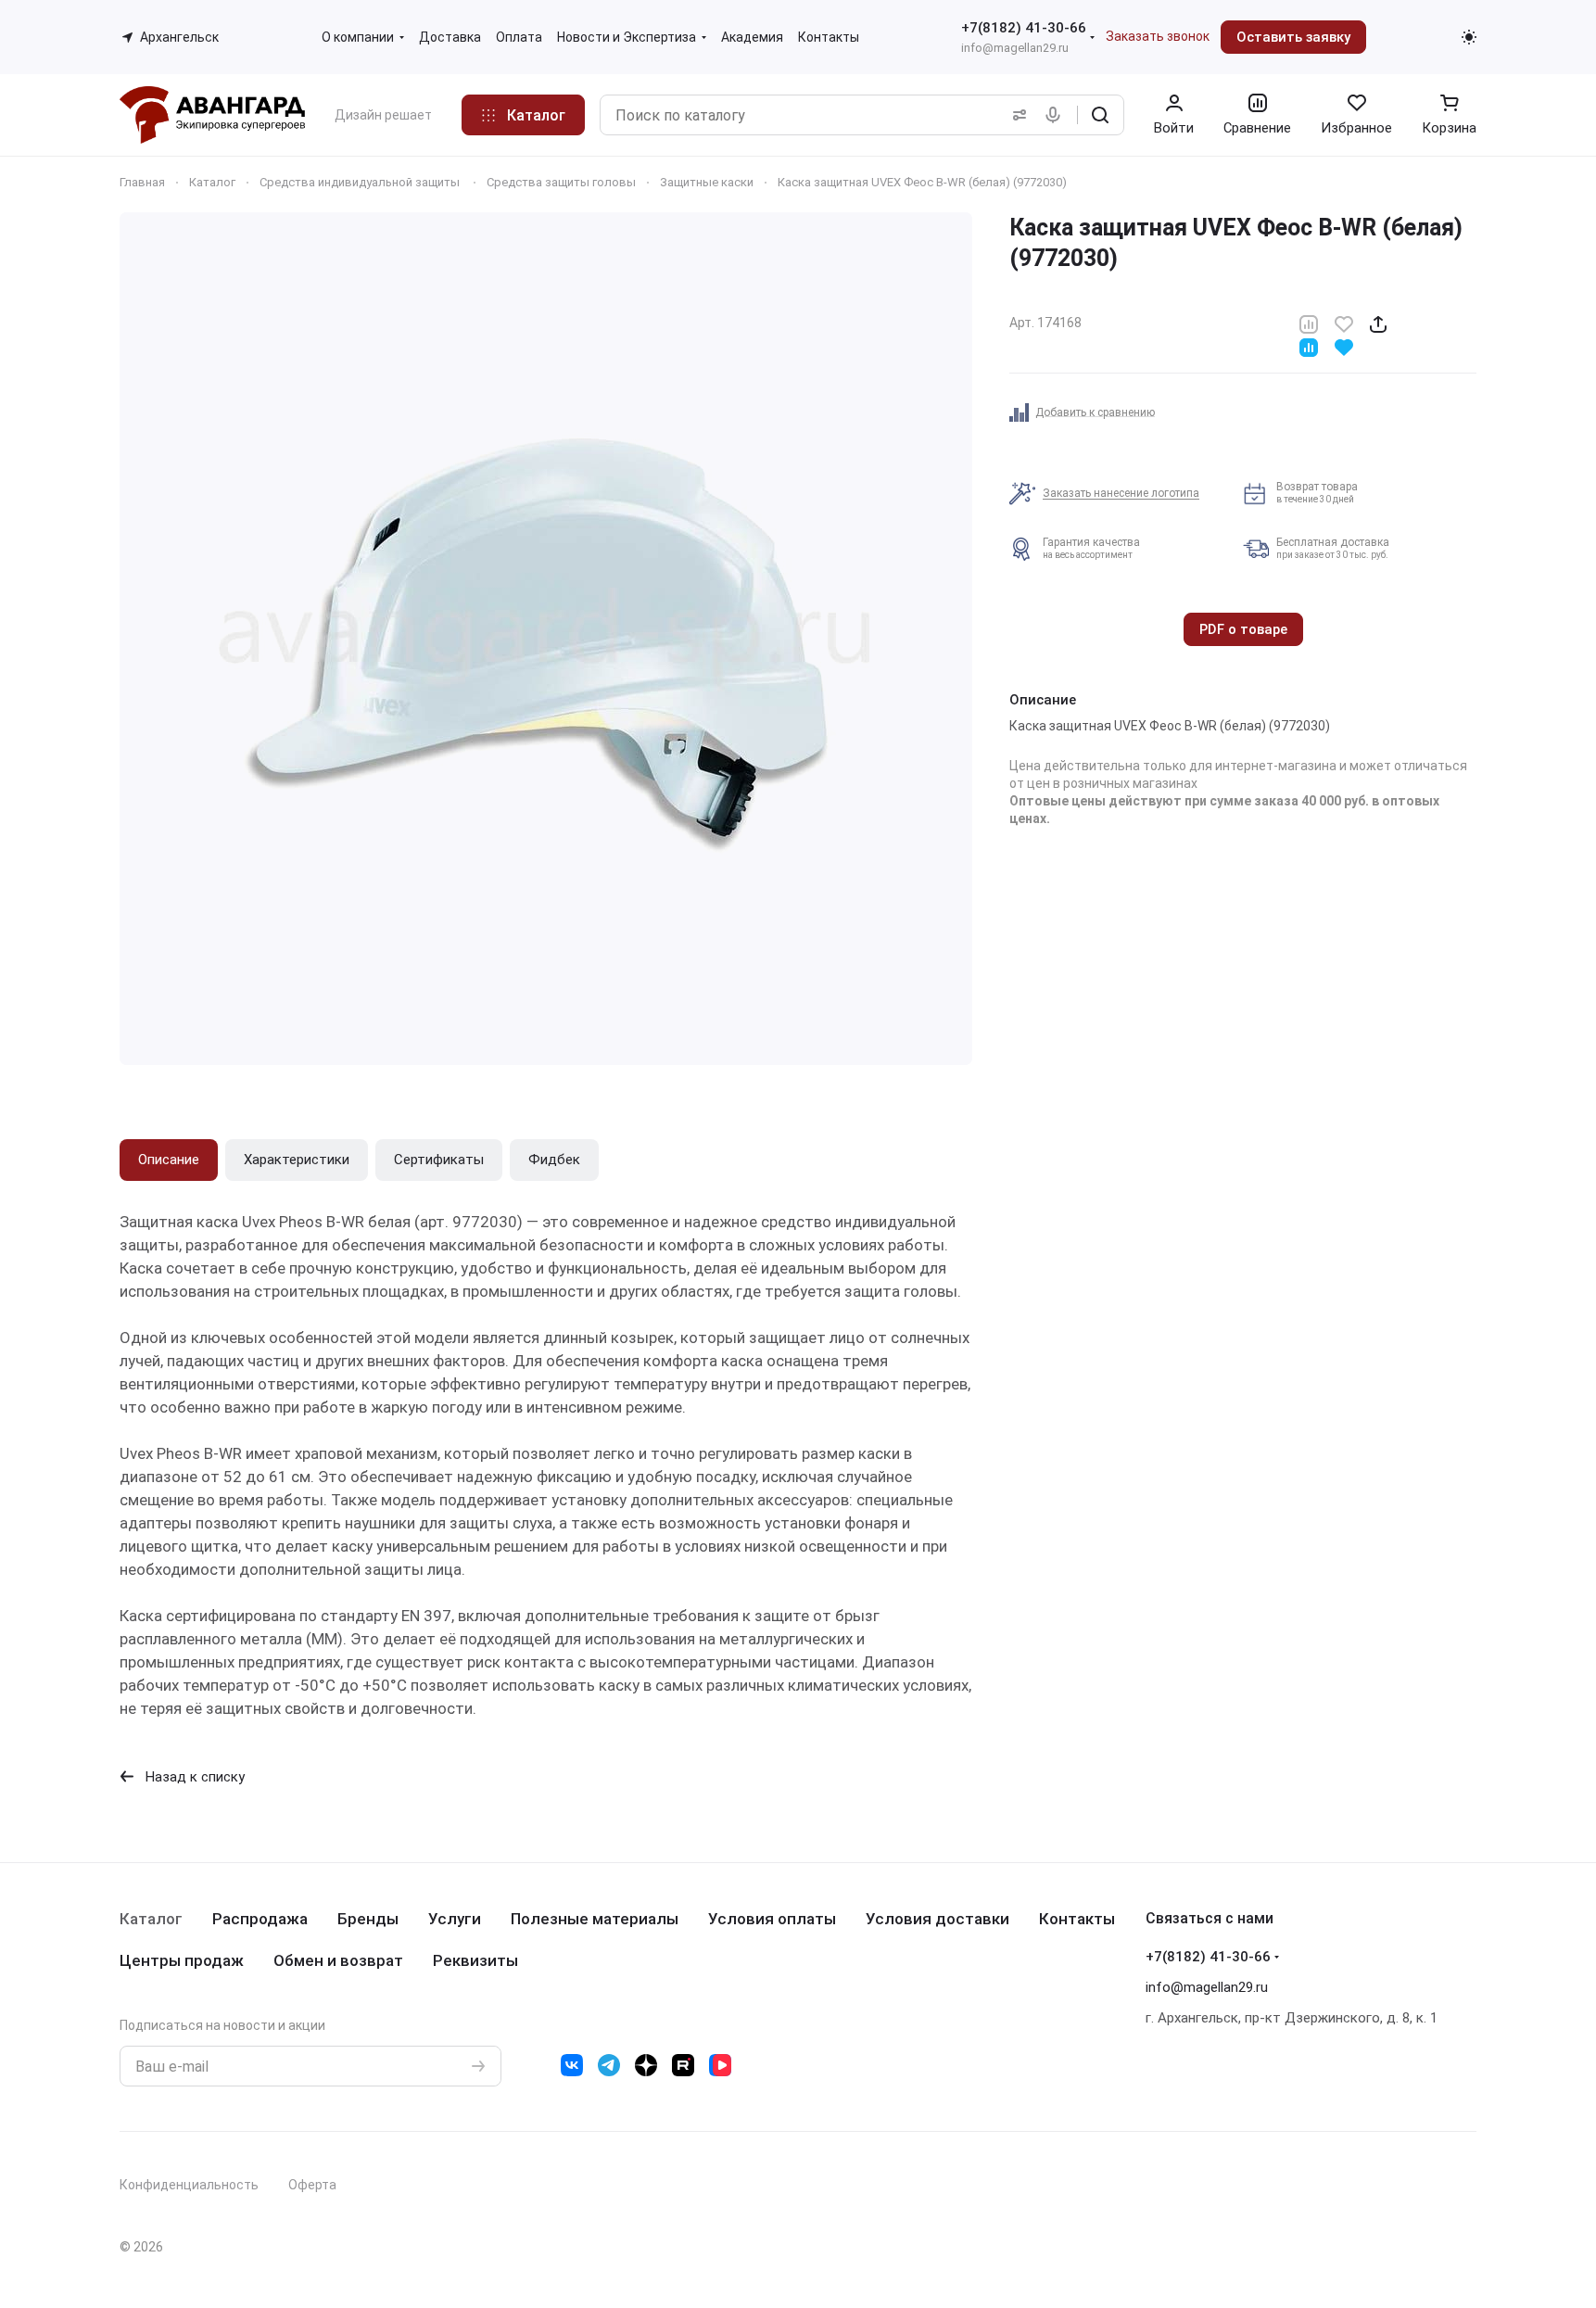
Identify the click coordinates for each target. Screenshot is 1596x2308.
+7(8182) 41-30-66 (1024, 28)
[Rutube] (683, 2065)
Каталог (151, 1919)
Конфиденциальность (189, 2185)
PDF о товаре (1243, 629)
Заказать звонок (1158, 36)
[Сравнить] (1309, 323)
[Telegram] (609, 2065)
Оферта (312, 2185)
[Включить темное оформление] (1469, 37)
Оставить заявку (1293, 37)
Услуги (455, 1919)
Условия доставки (937, 1919)
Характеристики (297, 1160)
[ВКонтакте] (572, 2065)
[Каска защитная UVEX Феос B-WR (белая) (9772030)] (546, 639)
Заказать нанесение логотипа (1121, 493)
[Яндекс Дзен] (646, 2065)
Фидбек (554, 1160)
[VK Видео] (720, 2065)
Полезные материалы (595, 1919)
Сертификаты (439, 1160)
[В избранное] (1344, 323)
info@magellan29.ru (1015, 48)
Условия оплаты (772, 1919)
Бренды (368, 1919)
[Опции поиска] (1016, 115)
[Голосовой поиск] (1057, 115)
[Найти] (1100, 115)
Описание (169, 1160)
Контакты (1077, 1919)
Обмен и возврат (338, 1960)
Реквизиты (475, 1960)
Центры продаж (182, 1960)
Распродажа (260, 1919)
